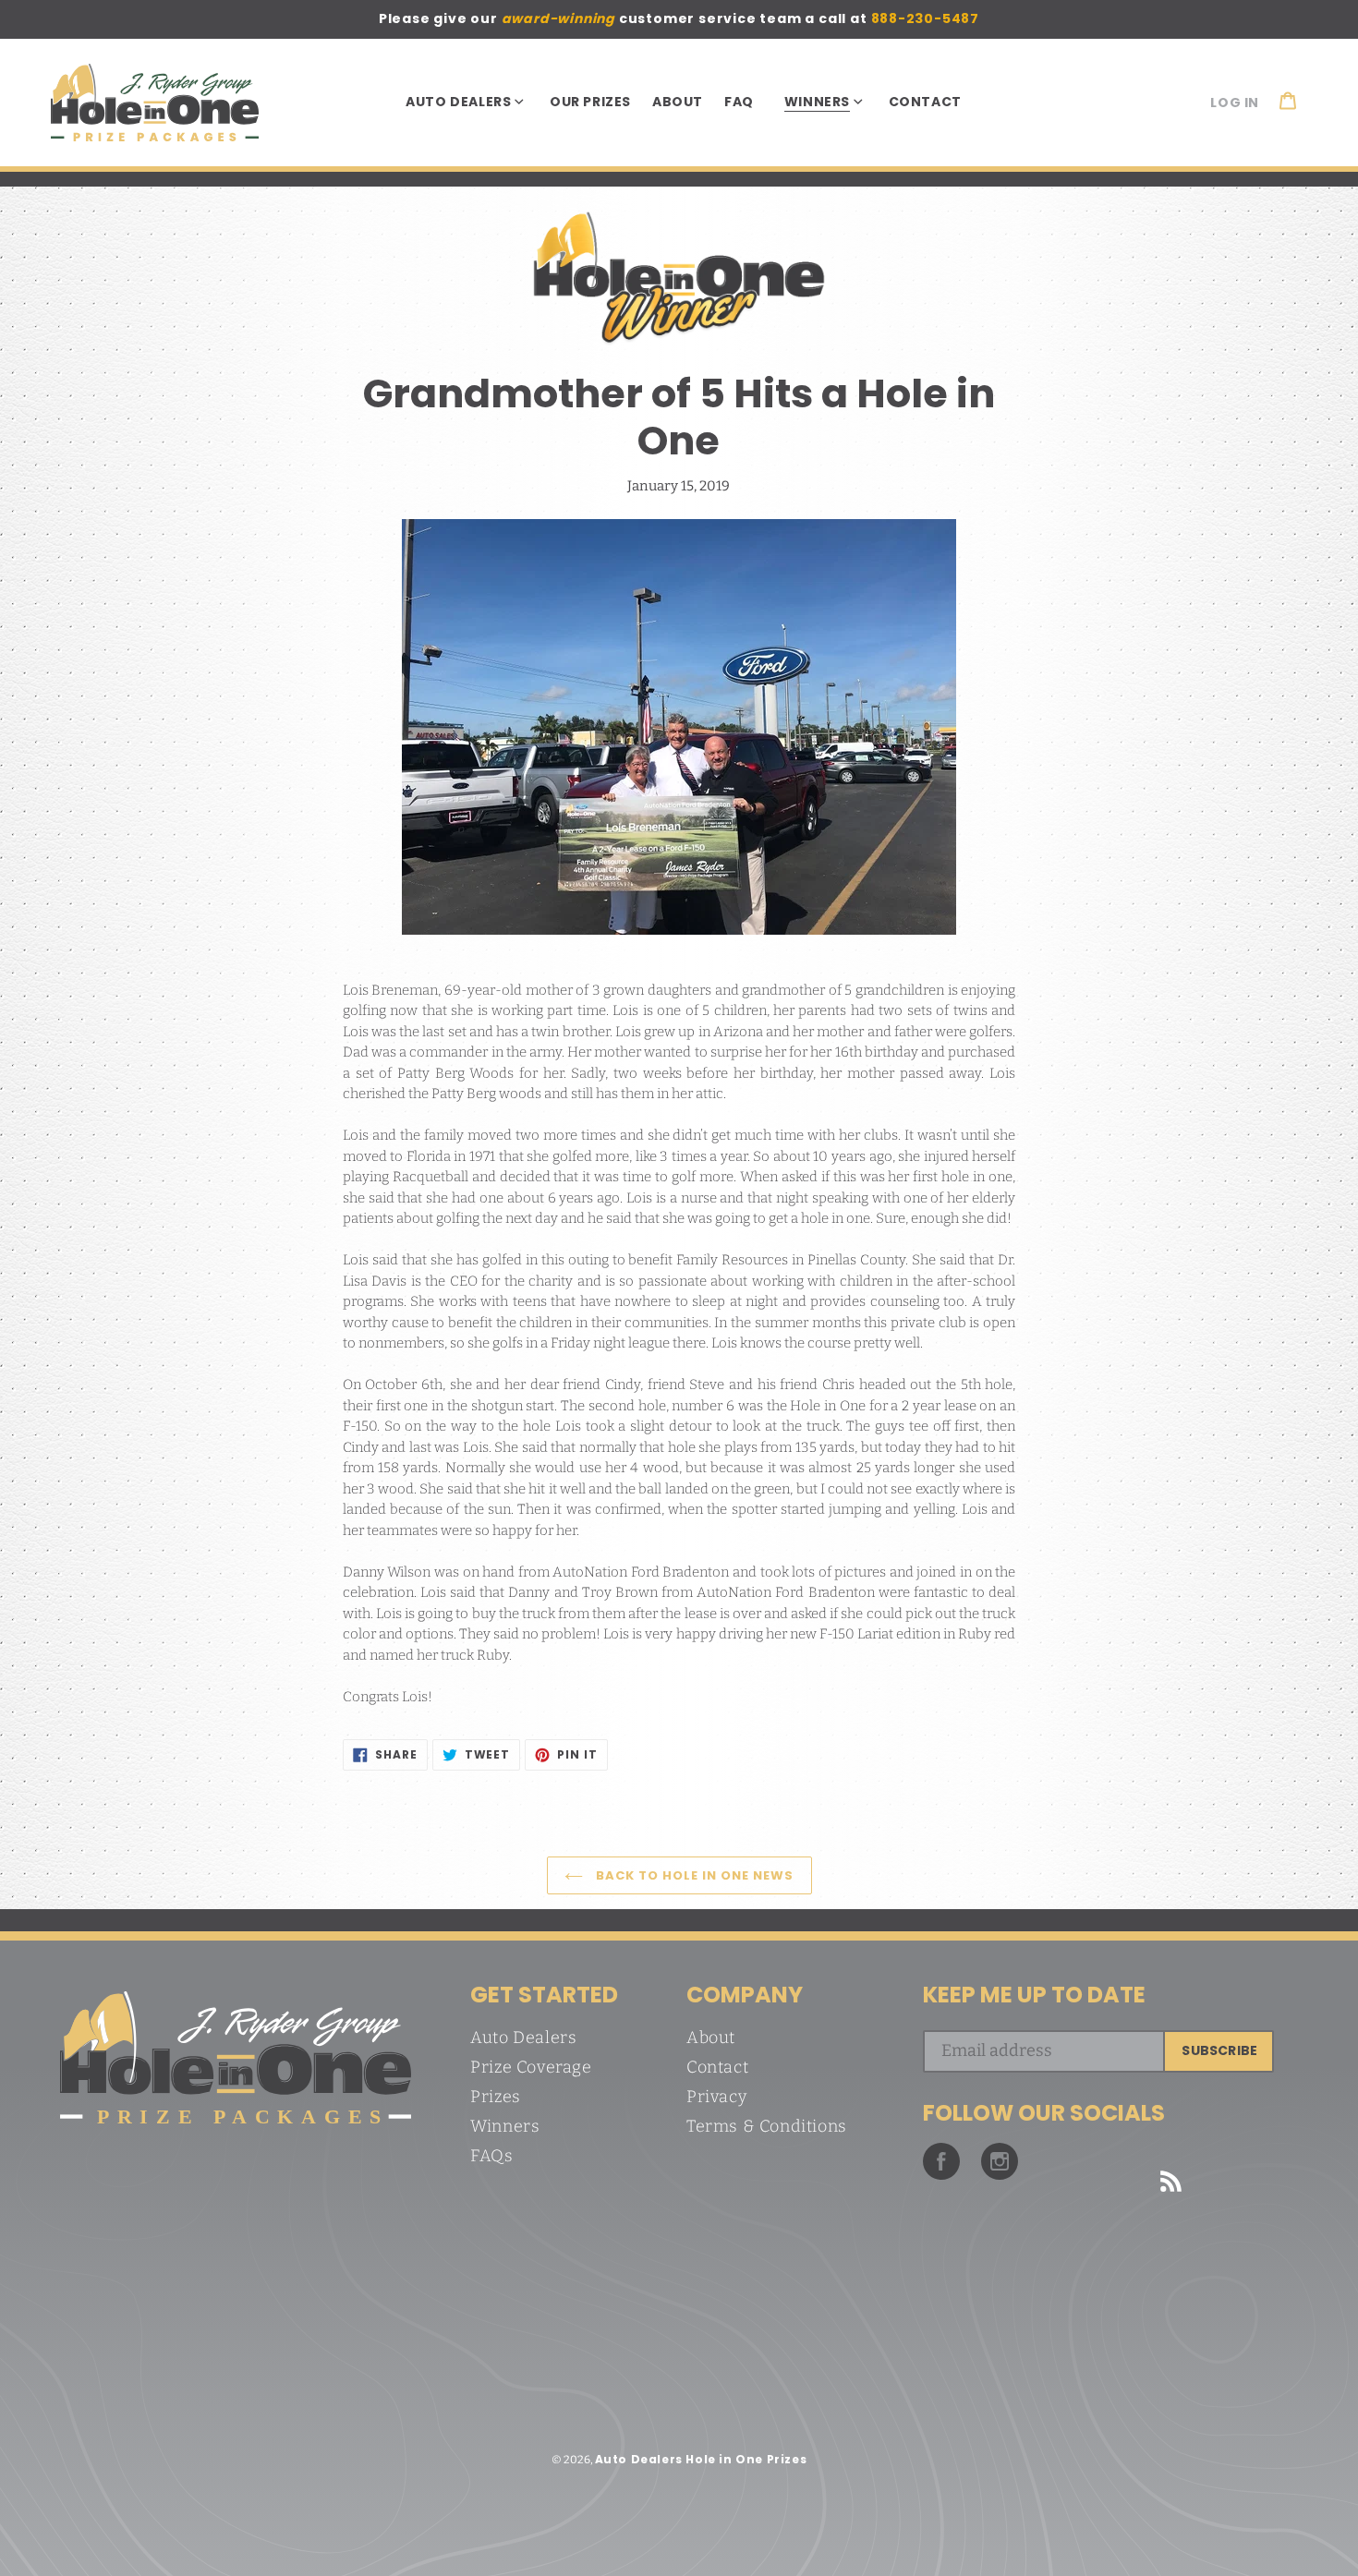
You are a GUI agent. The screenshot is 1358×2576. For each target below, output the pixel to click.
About (711, 2038)
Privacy (716, 2097)
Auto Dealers (523, 2038)
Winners (505, 2126)
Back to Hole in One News (693, 1875)
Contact (717, 2067)
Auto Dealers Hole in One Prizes (701, 2459)
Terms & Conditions (767, 2126)
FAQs (491, 2156)
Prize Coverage (531, 2067)
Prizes (496, 2097)
